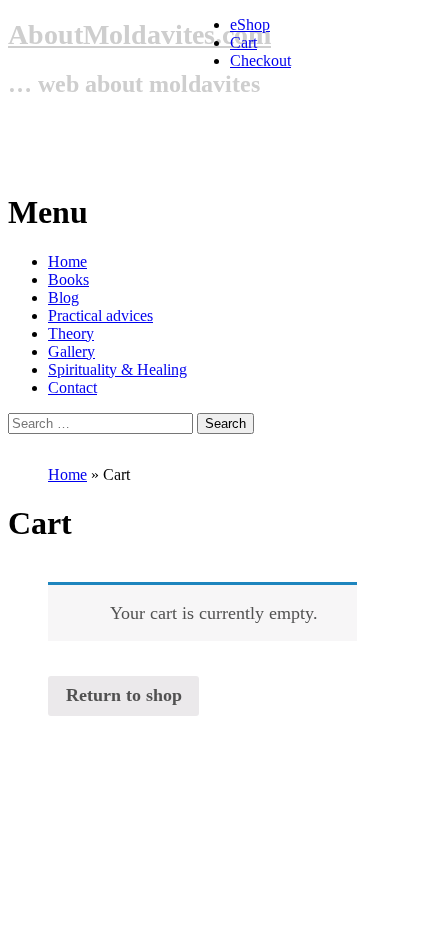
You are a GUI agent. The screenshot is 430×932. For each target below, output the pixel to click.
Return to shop (124, 695)
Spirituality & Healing (117, 369)
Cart (243, 42)
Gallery (71, 351)
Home (67, 261)
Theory (71, 333)
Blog (63, 297)
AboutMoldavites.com (139, 34)
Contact (72, 387)
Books (68, 279)
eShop (250, 24)
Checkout (260, 60)
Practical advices (100, 315)
